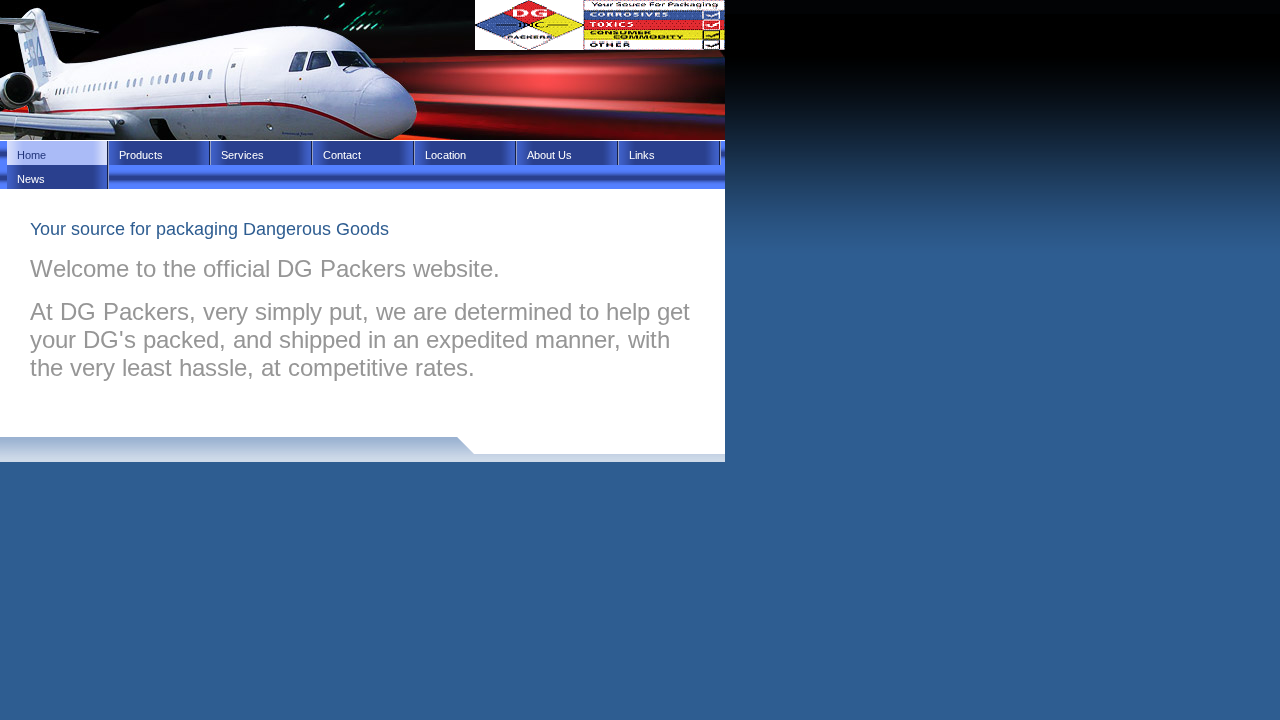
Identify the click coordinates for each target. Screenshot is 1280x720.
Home (31, 155)
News (31, 179)
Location (445, 155)
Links (642, 155)
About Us (549, 155)
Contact (342, 155)
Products (141, 155)
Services (242, 155)
